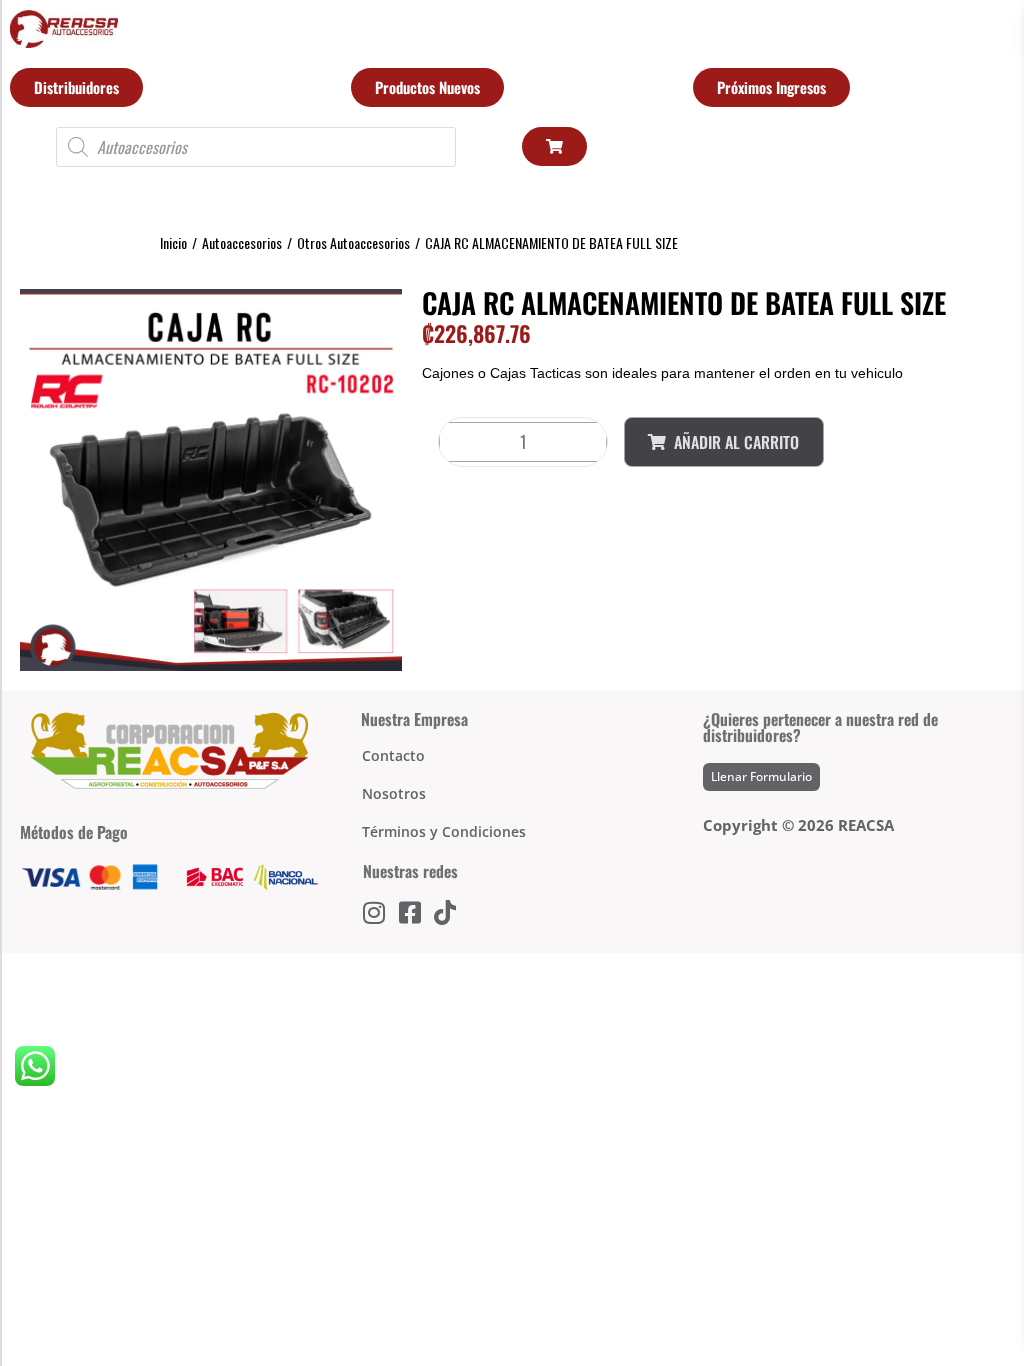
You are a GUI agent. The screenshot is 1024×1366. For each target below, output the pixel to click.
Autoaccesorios (242, 242)
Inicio (173, 242)
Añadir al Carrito (736, 442)
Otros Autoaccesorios (353, 242)
